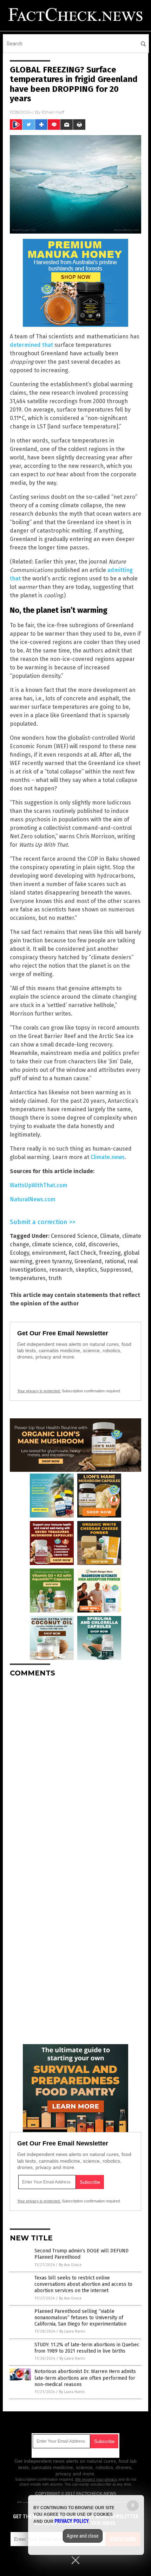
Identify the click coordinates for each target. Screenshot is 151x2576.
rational (115, 1261)
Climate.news (108, 1157)
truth (55, 1278)
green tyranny (53, 1261)
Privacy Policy (72, 2521)
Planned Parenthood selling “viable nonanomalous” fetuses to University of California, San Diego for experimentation (80, 2318)
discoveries (103, 1244)
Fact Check (82, 1253)
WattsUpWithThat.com (39, 1185)
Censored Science (74, 1236)
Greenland (88, 1261)
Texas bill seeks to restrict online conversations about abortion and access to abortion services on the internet (83, 2284)
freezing (110, 1253)
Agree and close (83, 2536)
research (61, 1270)
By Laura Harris (72, 2331)
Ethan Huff (53, 112)
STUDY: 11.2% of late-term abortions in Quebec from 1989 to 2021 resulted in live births (87, 2348)
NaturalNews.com (33, 1199)
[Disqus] (75, 1771)
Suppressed (116, 1270)
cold (80, 1244)
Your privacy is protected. (39, 1391)
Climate (110, 1236)
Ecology (19, 1253)
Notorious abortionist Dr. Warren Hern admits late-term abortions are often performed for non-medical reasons (85, 2378)
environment (49, 1253)
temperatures (28, 1278)
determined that (31, 345)
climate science (52, 1244)
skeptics (86, 1270)
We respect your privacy (96, 2479)
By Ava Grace (70, 2265)
